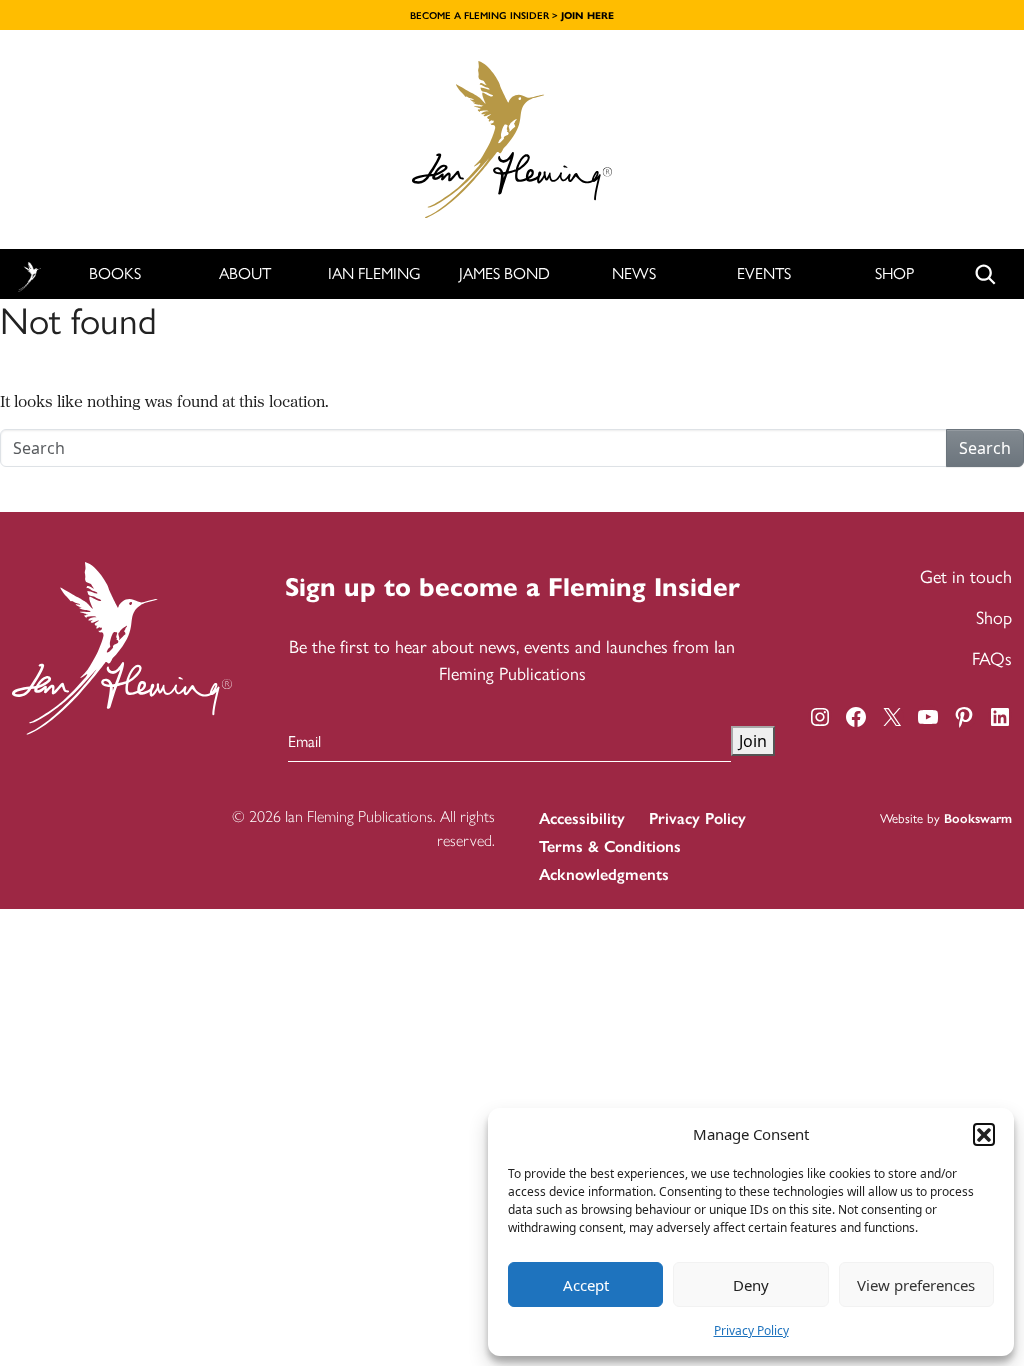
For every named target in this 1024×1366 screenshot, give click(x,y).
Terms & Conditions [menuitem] (610, 846)
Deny (751, 1285)
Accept (586, 1285)
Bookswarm (978, 818)
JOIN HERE (587, 15)
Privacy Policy (751, 1330)
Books (115, 273)
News (634, 273)
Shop (894, 273)
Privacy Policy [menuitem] (697, 818)
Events (764, 273)
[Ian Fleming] (512, 140)
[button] (984, 1134)
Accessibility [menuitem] (582, 818)
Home (29, 274)
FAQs (992, 659)
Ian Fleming (374, 273)
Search (985, 448)
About (245, 273)
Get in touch (966, 577)
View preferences (916, 1285)
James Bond (504, 273)
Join (753, 741)
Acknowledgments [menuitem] (604, 874)
